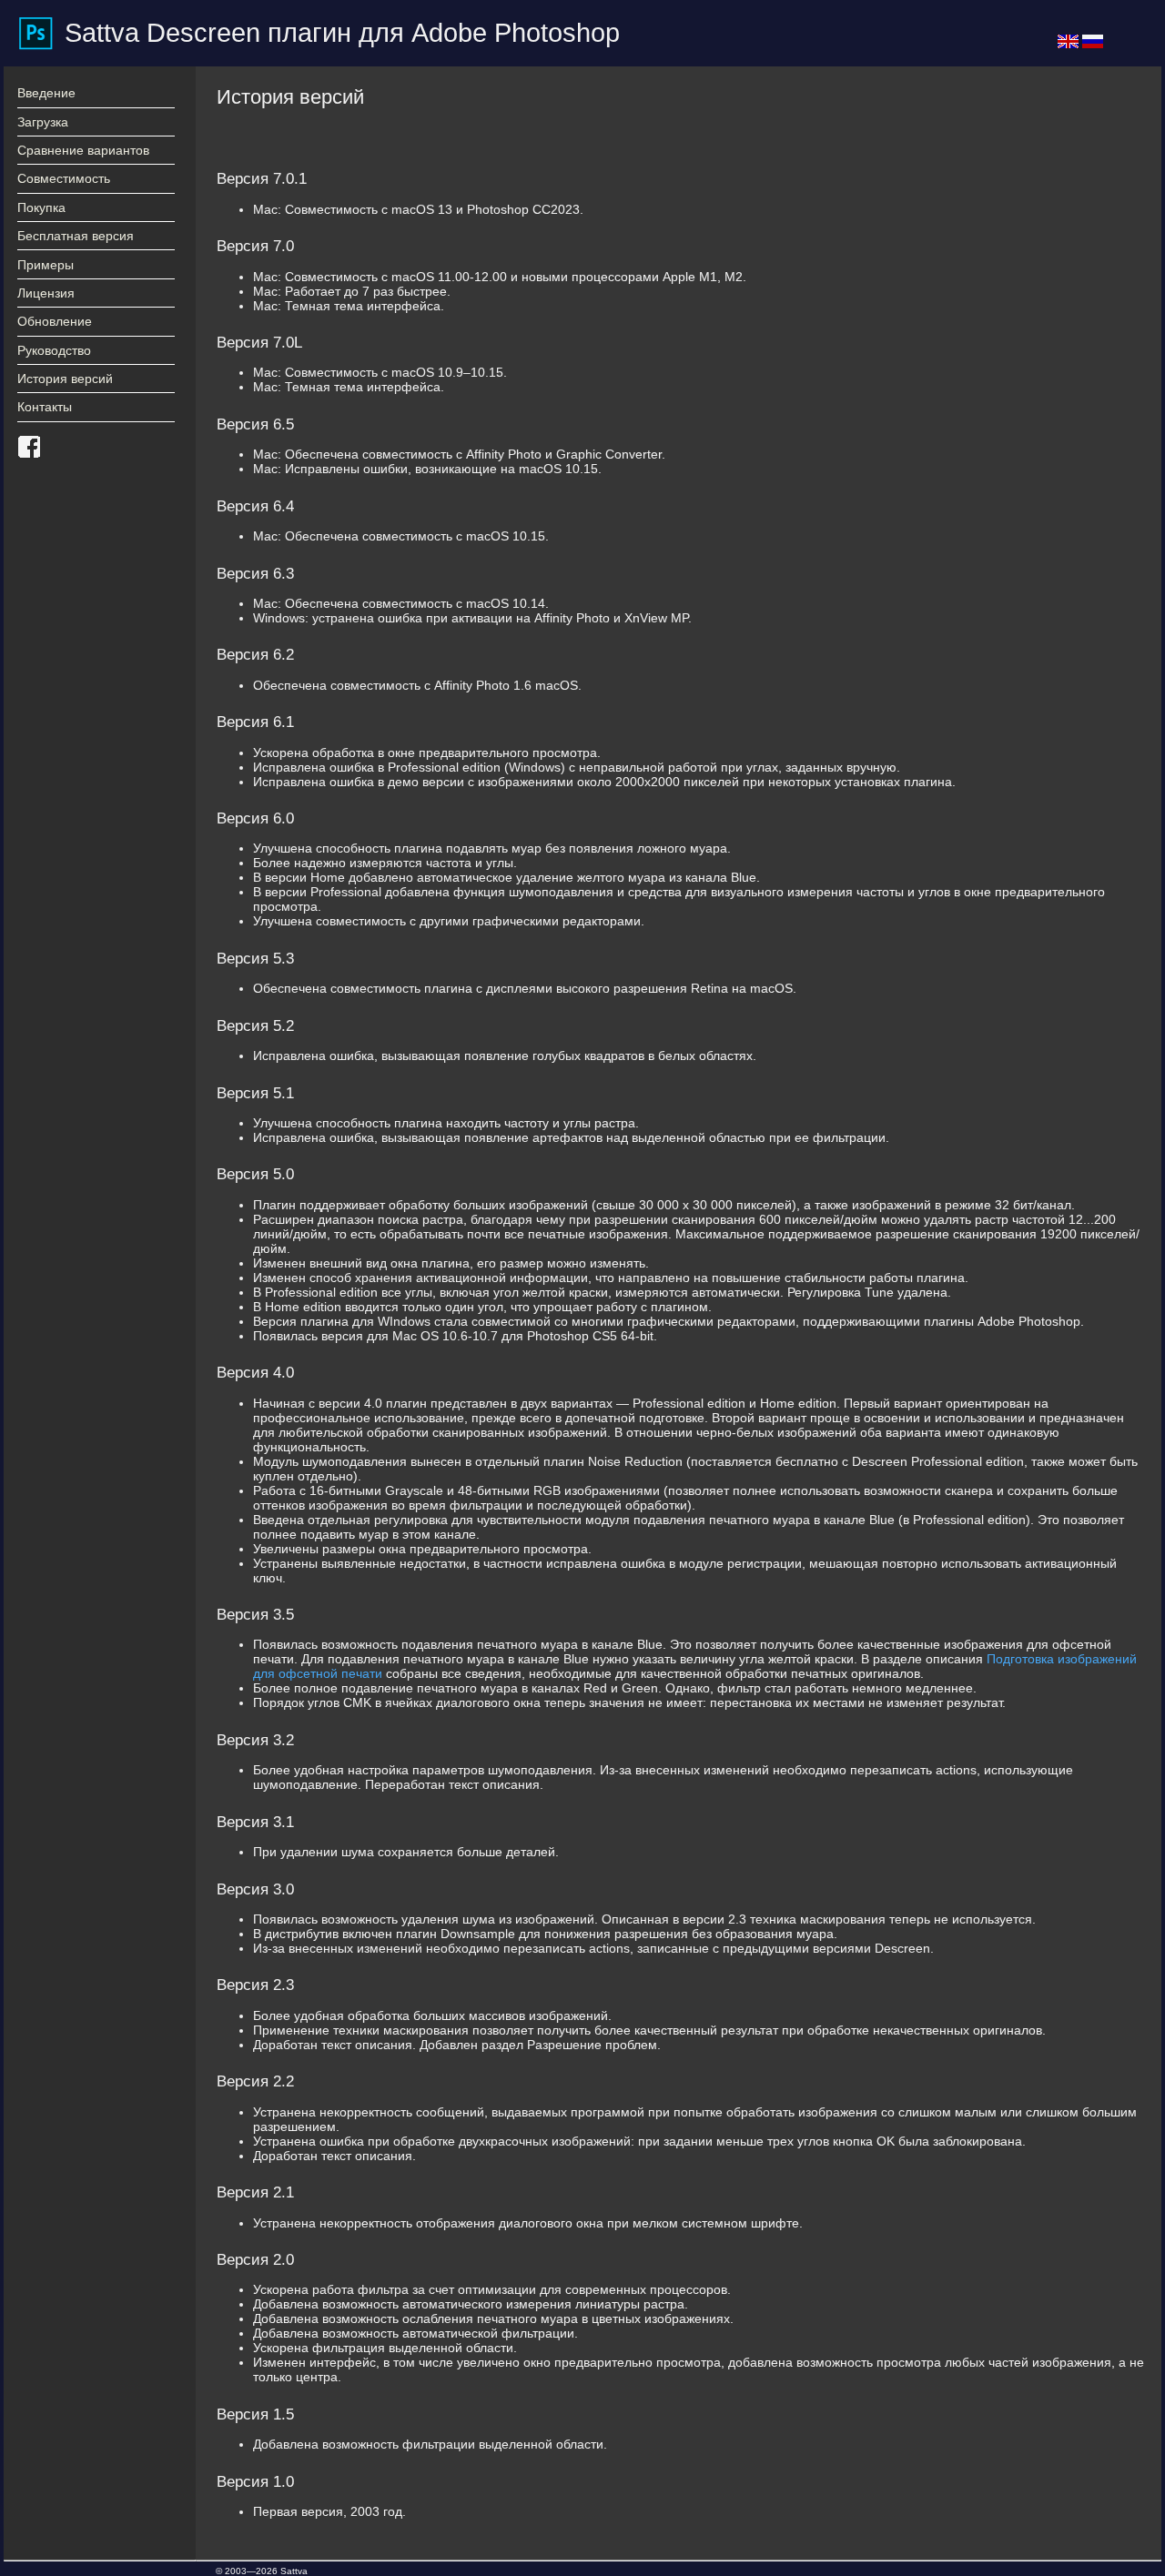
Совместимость (64, 178)
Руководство (54, 350)
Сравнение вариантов (83, 150)
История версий (65, 379)
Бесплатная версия (76, 236)
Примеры (46, 265)
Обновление (55, 321)
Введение (46, 93)
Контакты (45, 407)
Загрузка (43, 122)
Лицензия (46, 293)
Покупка (41, 207)
